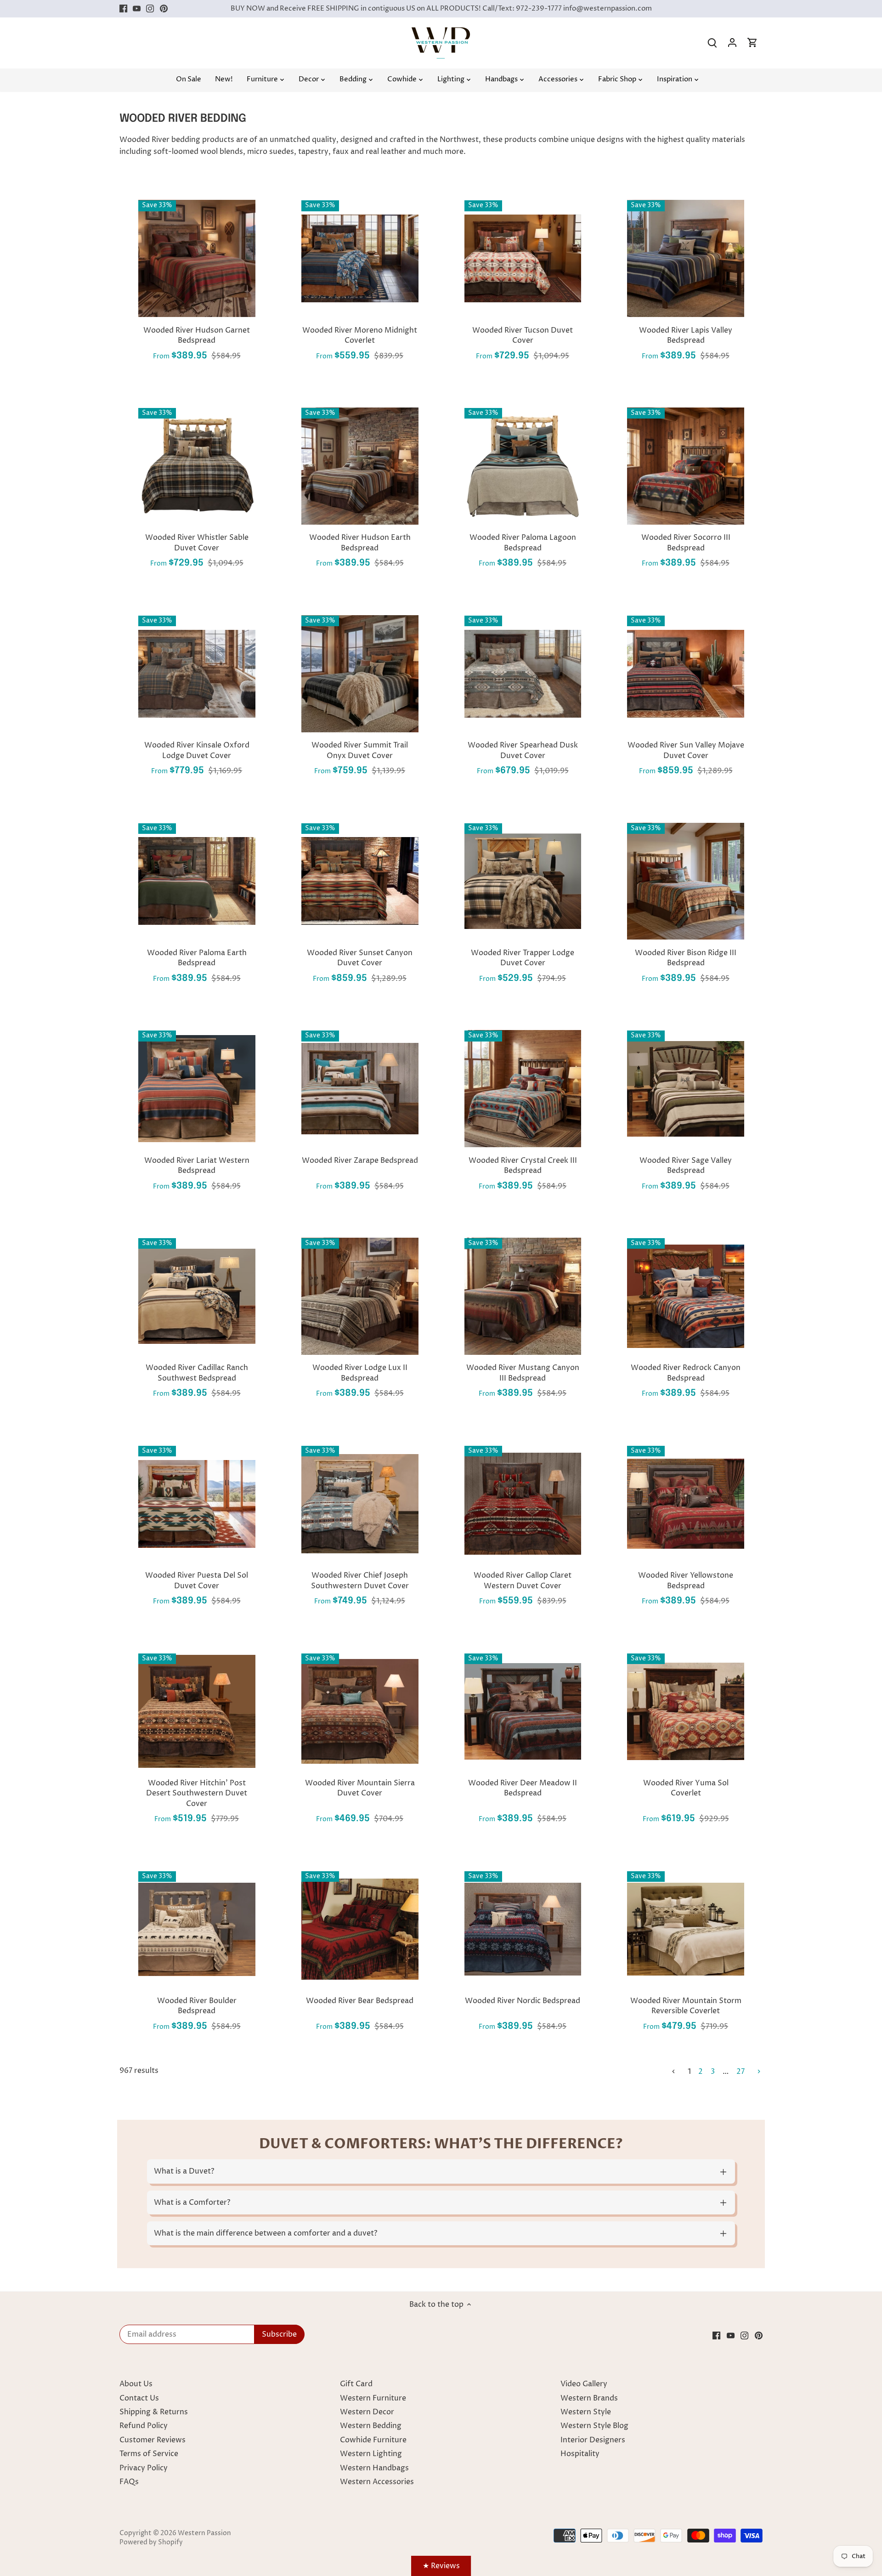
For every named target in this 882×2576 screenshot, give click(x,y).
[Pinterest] (164, 9)
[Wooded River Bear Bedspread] (360, 1929)
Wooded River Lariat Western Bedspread (197, 1166)
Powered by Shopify (151, 2542)
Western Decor (367, 2412)
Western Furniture (373, 2398)
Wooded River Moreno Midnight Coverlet (360, 335)
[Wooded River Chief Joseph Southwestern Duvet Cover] (360, 1504)
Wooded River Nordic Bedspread (523, 2001)
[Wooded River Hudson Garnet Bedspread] (197, 258)
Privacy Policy (144, 2468)
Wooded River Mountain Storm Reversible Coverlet (686, 2006)
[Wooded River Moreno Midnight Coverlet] (360, 258)
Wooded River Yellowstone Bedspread (686, 1580)
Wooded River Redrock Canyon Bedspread (686, 1373)
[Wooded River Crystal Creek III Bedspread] (523, 1089)
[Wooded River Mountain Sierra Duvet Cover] (360, 1712)
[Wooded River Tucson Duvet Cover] (523, 258)
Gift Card (356, 2384)
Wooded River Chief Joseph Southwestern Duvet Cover (360, 1580)
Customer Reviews (153, 2440)
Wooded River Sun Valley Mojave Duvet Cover (686, 750)
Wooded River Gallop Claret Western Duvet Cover (523, 1580)
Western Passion (204, 2533)
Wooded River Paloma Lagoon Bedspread (523, 543)
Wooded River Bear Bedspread (360, 2001)
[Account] (732, 43)
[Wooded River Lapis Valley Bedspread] (686, 258)
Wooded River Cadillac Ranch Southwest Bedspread (197, 1373)
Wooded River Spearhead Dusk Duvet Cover (523, 750)
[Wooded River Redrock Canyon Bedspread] (686, 1296)
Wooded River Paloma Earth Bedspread (197, 958)
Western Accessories (377, 2482)
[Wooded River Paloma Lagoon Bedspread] (523, 466)
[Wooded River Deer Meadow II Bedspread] (523, 1712)
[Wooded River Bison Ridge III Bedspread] (686, 881)
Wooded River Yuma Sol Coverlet (686, 1788)
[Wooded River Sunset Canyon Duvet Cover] (360, 881)
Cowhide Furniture (373, 2440)
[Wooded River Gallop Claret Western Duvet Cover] (523, 1504)
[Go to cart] (752, 43)
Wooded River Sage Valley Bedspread (686, 1166)
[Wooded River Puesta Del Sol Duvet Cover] (197, 1504)
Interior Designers (593, 2440)
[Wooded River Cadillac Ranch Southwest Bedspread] (197, 1296)
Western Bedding (371, 2426)
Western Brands (589, 2398)
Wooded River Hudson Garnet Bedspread (197, 335)
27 (741, 2072)
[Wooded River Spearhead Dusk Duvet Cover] (523, 674)
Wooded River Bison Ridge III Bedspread (686, 958)
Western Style (586, 2412)
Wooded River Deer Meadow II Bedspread (523, 1788)
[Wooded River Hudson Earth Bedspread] (360, 466)
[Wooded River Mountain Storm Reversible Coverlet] (686, 1929)
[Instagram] (150, 9)
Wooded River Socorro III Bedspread (686, 543)
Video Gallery (584, 2384)
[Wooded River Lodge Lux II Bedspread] (360, 1296)
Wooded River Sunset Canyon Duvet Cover (360, 958)
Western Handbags (374, 2468)
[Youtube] (137, 9)
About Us (136, 2384)
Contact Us (139, 2398)
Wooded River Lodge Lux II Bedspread (360, 1373)
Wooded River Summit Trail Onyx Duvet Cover (360, 750)
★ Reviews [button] (441, 2566)
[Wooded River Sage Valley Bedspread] (686, 1089)
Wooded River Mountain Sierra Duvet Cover (360, 1788)
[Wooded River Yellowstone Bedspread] (686, 1504)
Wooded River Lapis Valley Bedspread (686, 335)
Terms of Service (149, 2454)
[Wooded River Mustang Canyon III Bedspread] (523, 1296)
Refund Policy (144, 2426)
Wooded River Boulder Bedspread (197, 2006)
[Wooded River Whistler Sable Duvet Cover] (197, 466)
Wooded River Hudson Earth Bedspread (360, 543)
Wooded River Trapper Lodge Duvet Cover (523, 958)
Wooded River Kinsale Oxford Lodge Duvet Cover (197, 750)
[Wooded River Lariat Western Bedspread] (197, 1089)
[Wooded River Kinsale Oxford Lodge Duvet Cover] (197, 674)
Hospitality (580, 2454)
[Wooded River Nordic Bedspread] (523, 1929)
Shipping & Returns (154, 2412)
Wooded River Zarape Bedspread (360, 1161)
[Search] (712, 43)
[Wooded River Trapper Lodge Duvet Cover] (523, 881)
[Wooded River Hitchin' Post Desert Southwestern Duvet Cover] (197, 1712)
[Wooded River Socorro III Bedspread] (686, 466)
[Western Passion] (441, 32)
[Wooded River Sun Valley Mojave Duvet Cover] (686, 674)
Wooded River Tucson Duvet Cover (523, 335)
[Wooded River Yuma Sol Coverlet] (686, 1712)
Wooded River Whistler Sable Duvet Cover (197, 543)
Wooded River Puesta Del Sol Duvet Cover (197, 1580)
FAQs (129, 2482)
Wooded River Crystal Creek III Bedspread (523, 1166)
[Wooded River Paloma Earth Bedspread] (197, 881)
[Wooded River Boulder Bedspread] (197, 1929)
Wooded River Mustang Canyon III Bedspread (523, 1373)
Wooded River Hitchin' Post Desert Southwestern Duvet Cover (197, 1793)
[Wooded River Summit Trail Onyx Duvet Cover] (360, 674)
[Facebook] (123, 9)
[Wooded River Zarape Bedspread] (360, 1089)
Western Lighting (371, 2454)
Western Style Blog (594, 2426)
